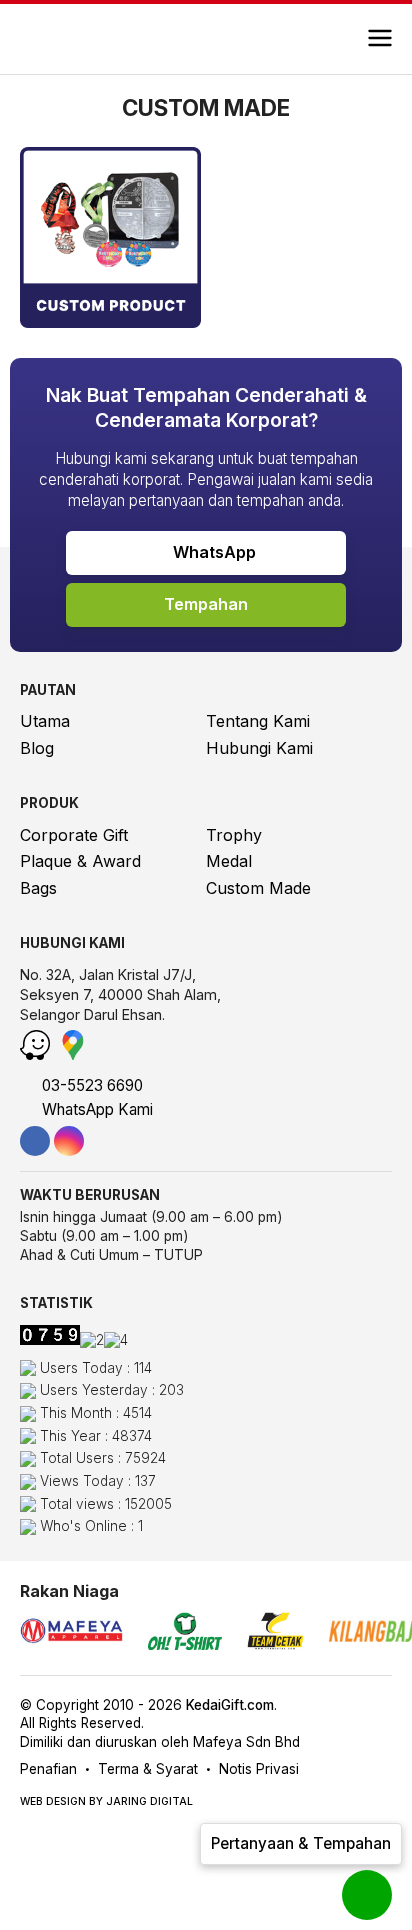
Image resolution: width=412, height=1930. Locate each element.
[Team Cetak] (275, 1633)
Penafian (48, 1769)
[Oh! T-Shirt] (185, 1633)
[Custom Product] (110, 322)
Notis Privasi (259, 1769)
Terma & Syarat (148, 1769)
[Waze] (37, 1054)
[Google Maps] (73, 1054)
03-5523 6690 (90, 1085)
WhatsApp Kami (95, 1109)
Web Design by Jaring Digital (106, 1801)
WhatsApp (212, 552)
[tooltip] (35, 1141)
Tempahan (206, 604)
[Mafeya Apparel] (71, 1633)
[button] (380, 39)
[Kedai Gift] (82, 39)
